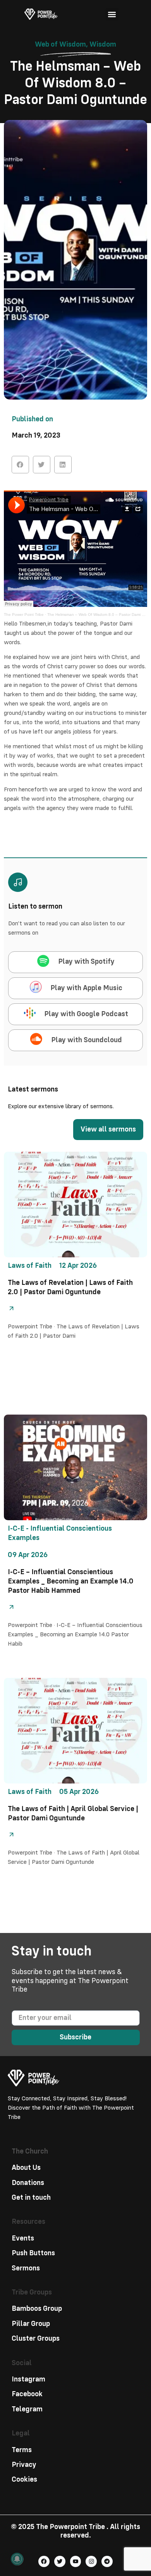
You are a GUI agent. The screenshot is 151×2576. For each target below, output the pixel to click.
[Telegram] (107, 2561)
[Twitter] (60, 2561)
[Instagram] (91, 2561)
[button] (112, 14)
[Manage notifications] (17, 2559)
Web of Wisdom (60, 44)
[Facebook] (44, 2561)
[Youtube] (76, 2561)
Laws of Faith (30, 1266)
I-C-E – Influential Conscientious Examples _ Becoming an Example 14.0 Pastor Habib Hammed (71, 1581)
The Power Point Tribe (24, 614)
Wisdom (103, 44)
